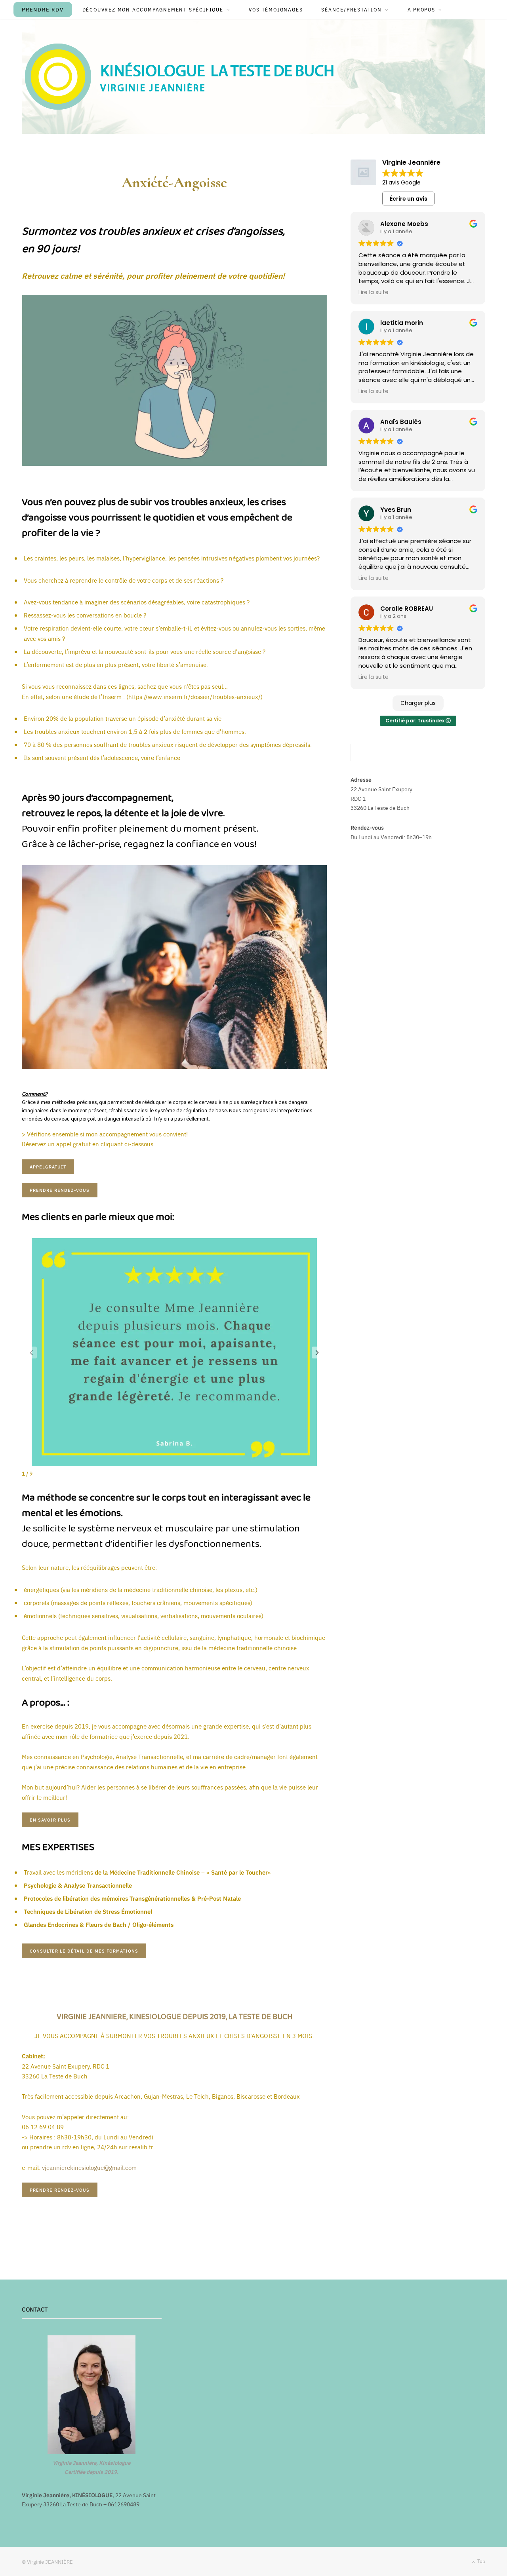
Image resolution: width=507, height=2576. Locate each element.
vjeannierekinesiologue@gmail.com (89, 2167)
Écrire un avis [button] (409, 199)
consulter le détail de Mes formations (84, 1951)
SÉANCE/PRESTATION (352, 9)
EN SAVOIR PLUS (50, 1820)
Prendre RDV (43, 9)
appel (48, 1167)
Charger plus (418, 703)
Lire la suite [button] (374, 293)
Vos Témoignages (276, 9)
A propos (421, 9)
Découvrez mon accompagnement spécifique (153, 9)
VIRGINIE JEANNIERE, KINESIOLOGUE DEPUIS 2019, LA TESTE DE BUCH (174, 2017)
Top (481, 2561)
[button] (317, 1353)
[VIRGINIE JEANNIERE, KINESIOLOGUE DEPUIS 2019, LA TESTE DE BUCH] (184, 76)
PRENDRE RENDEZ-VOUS (60, 1190)
